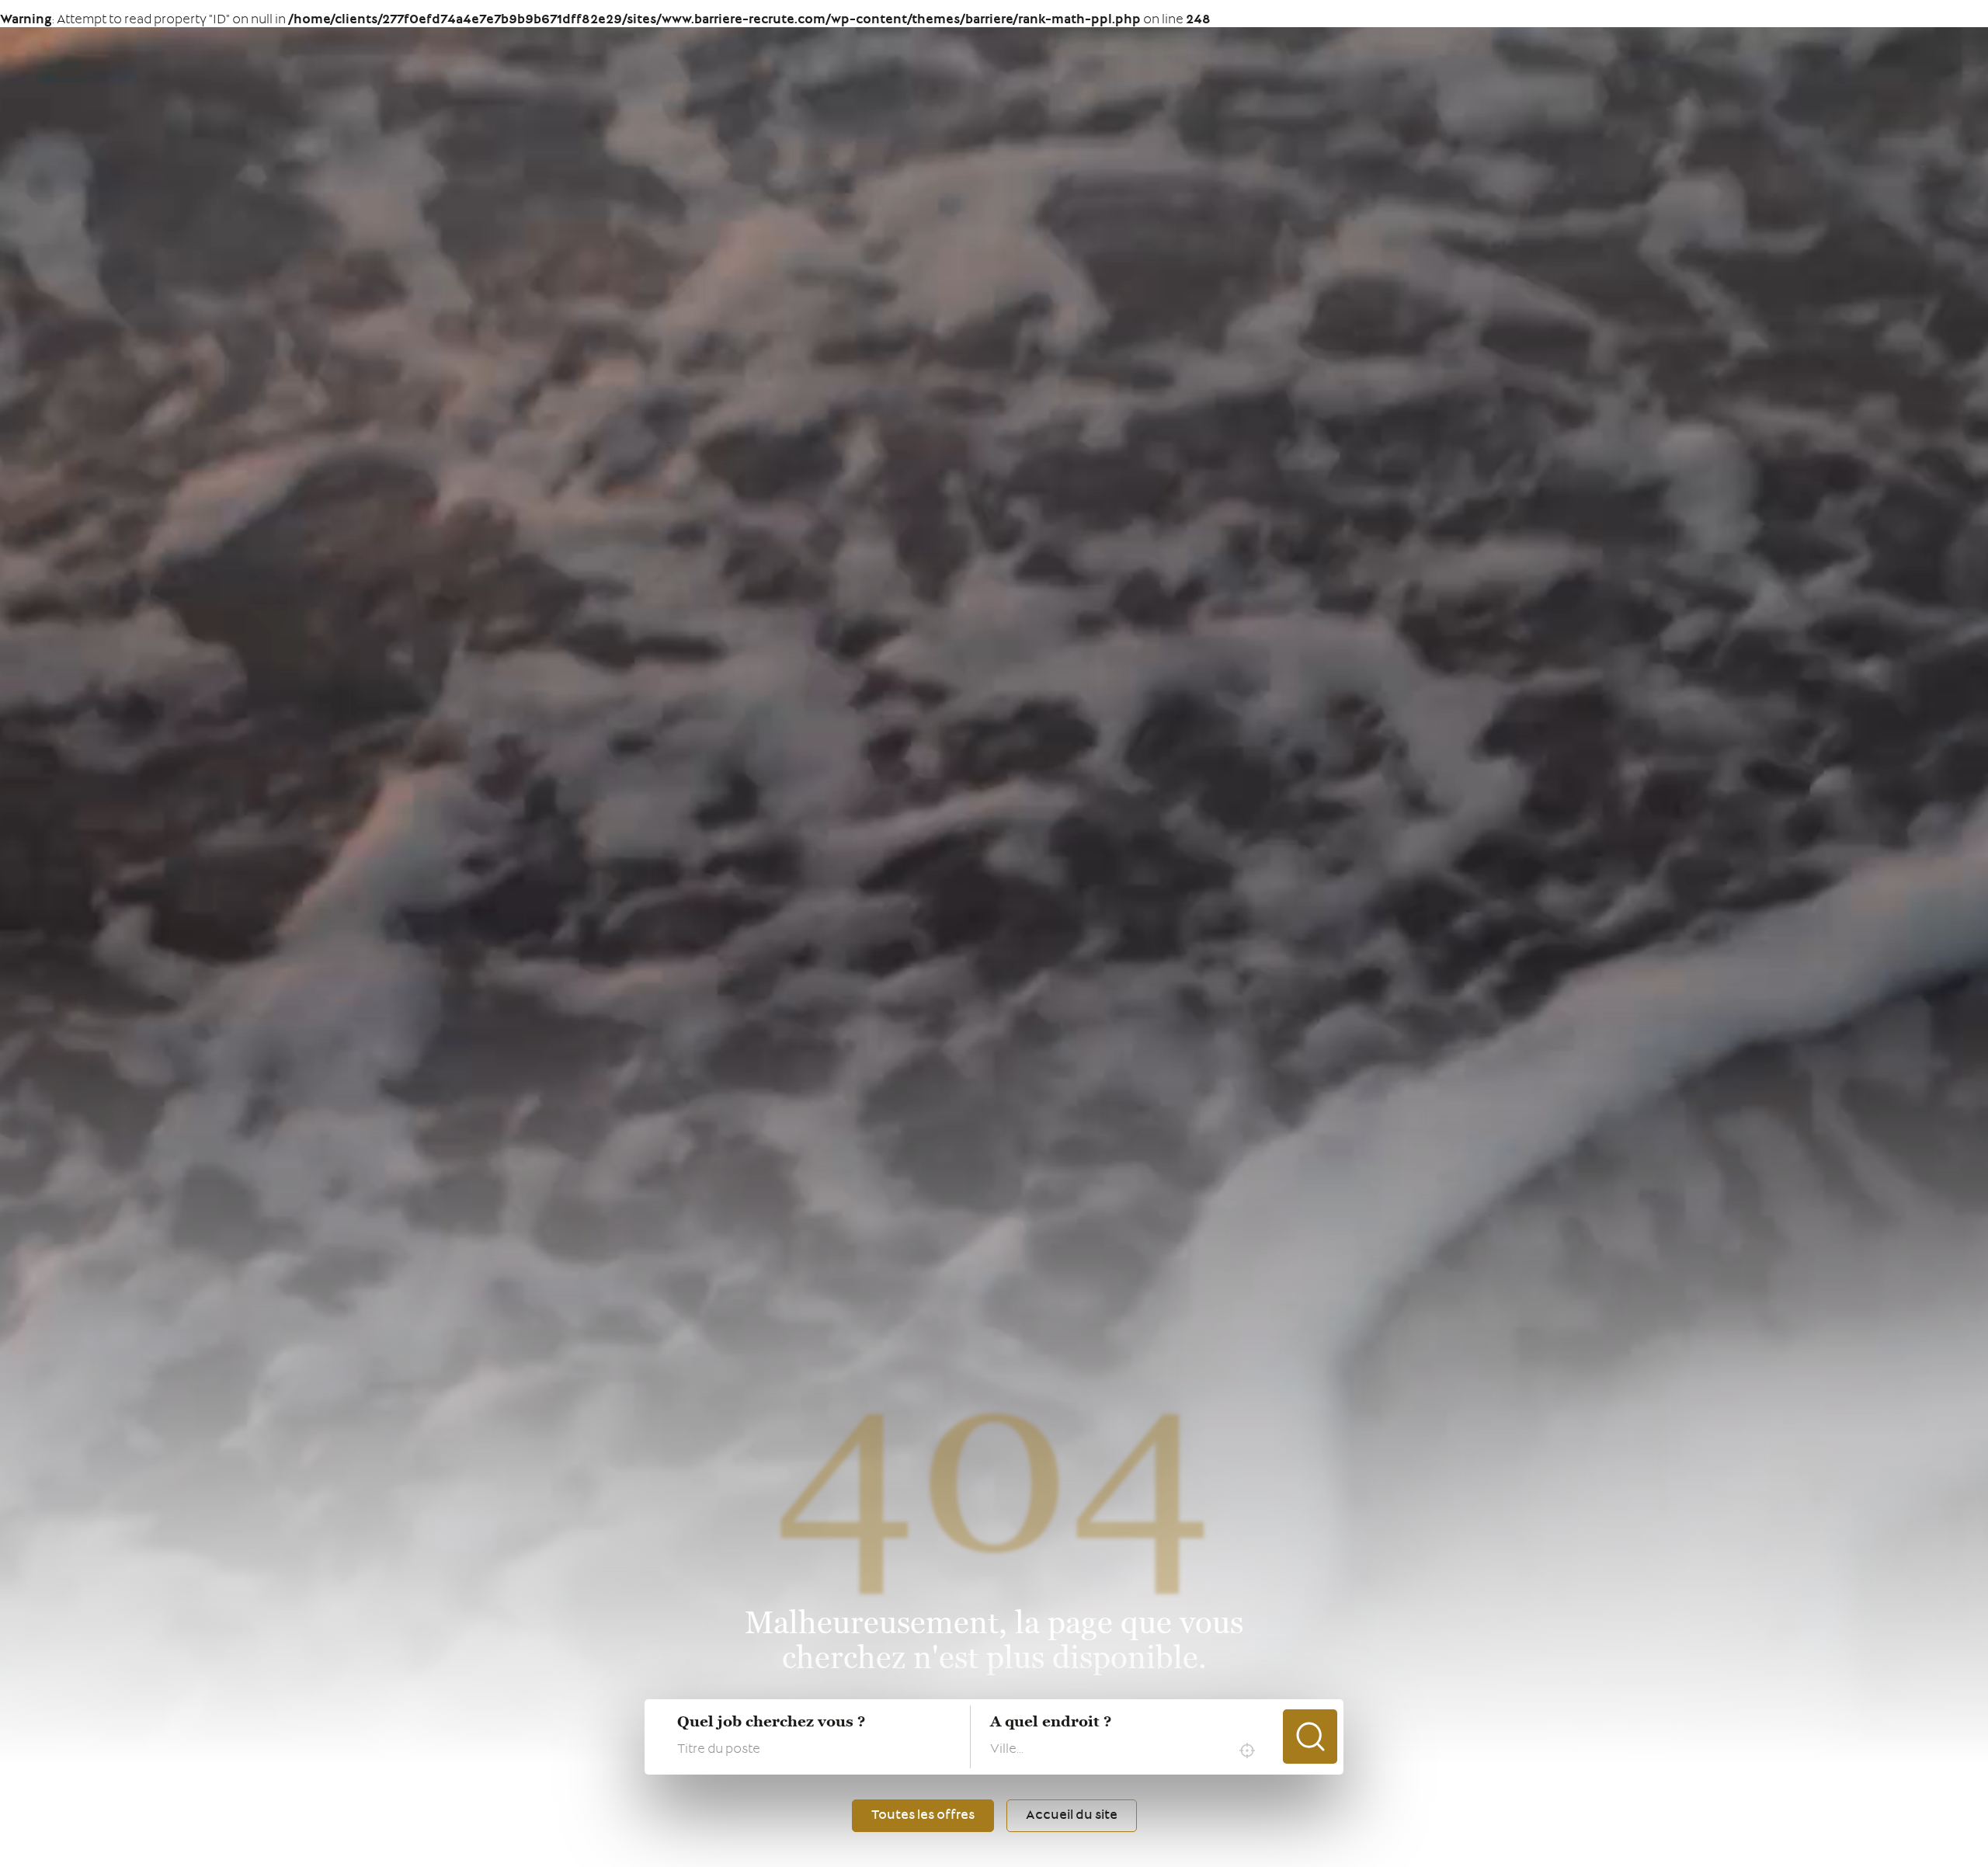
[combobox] (1126, 1751)
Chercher (1310, 1737)
